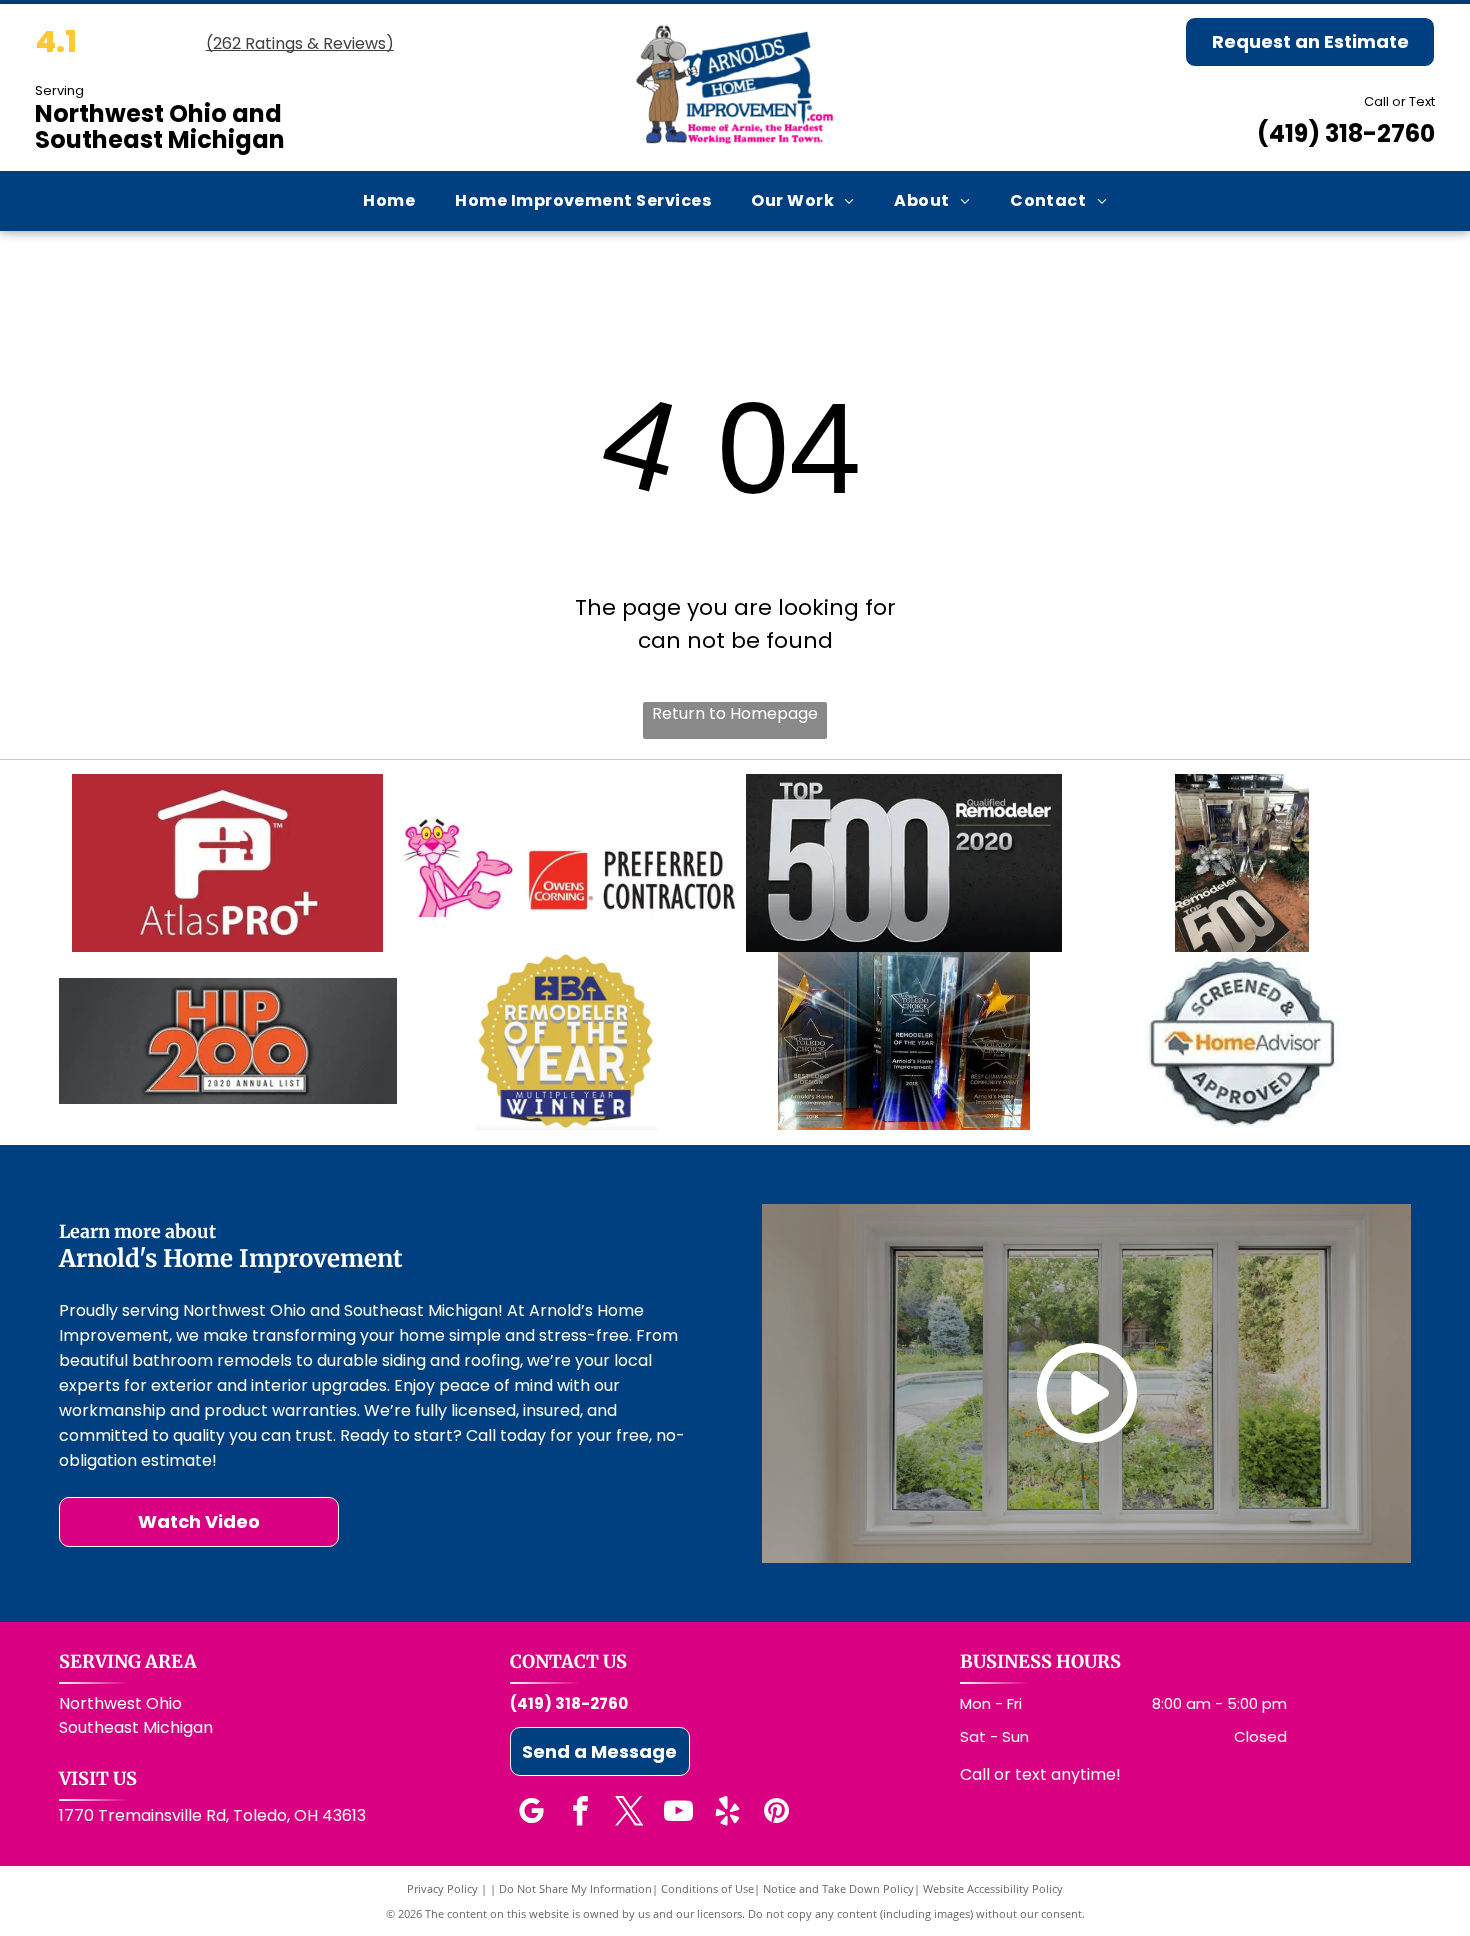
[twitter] (630, 1813)
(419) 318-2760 (1346, 133)
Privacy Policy (442, 1888)
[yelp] (728, 1813)
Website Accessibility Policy (993, 1888)
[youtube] (679, 1813)
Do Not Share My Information (575, 1888)
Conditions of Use (707, 1888)
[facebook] (581, 1813)
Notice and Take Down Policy (838, 1888)
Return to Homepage (735, 713)
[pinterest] (777, 1813)
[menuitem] (389, 200)
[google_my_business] (532, 1813)
